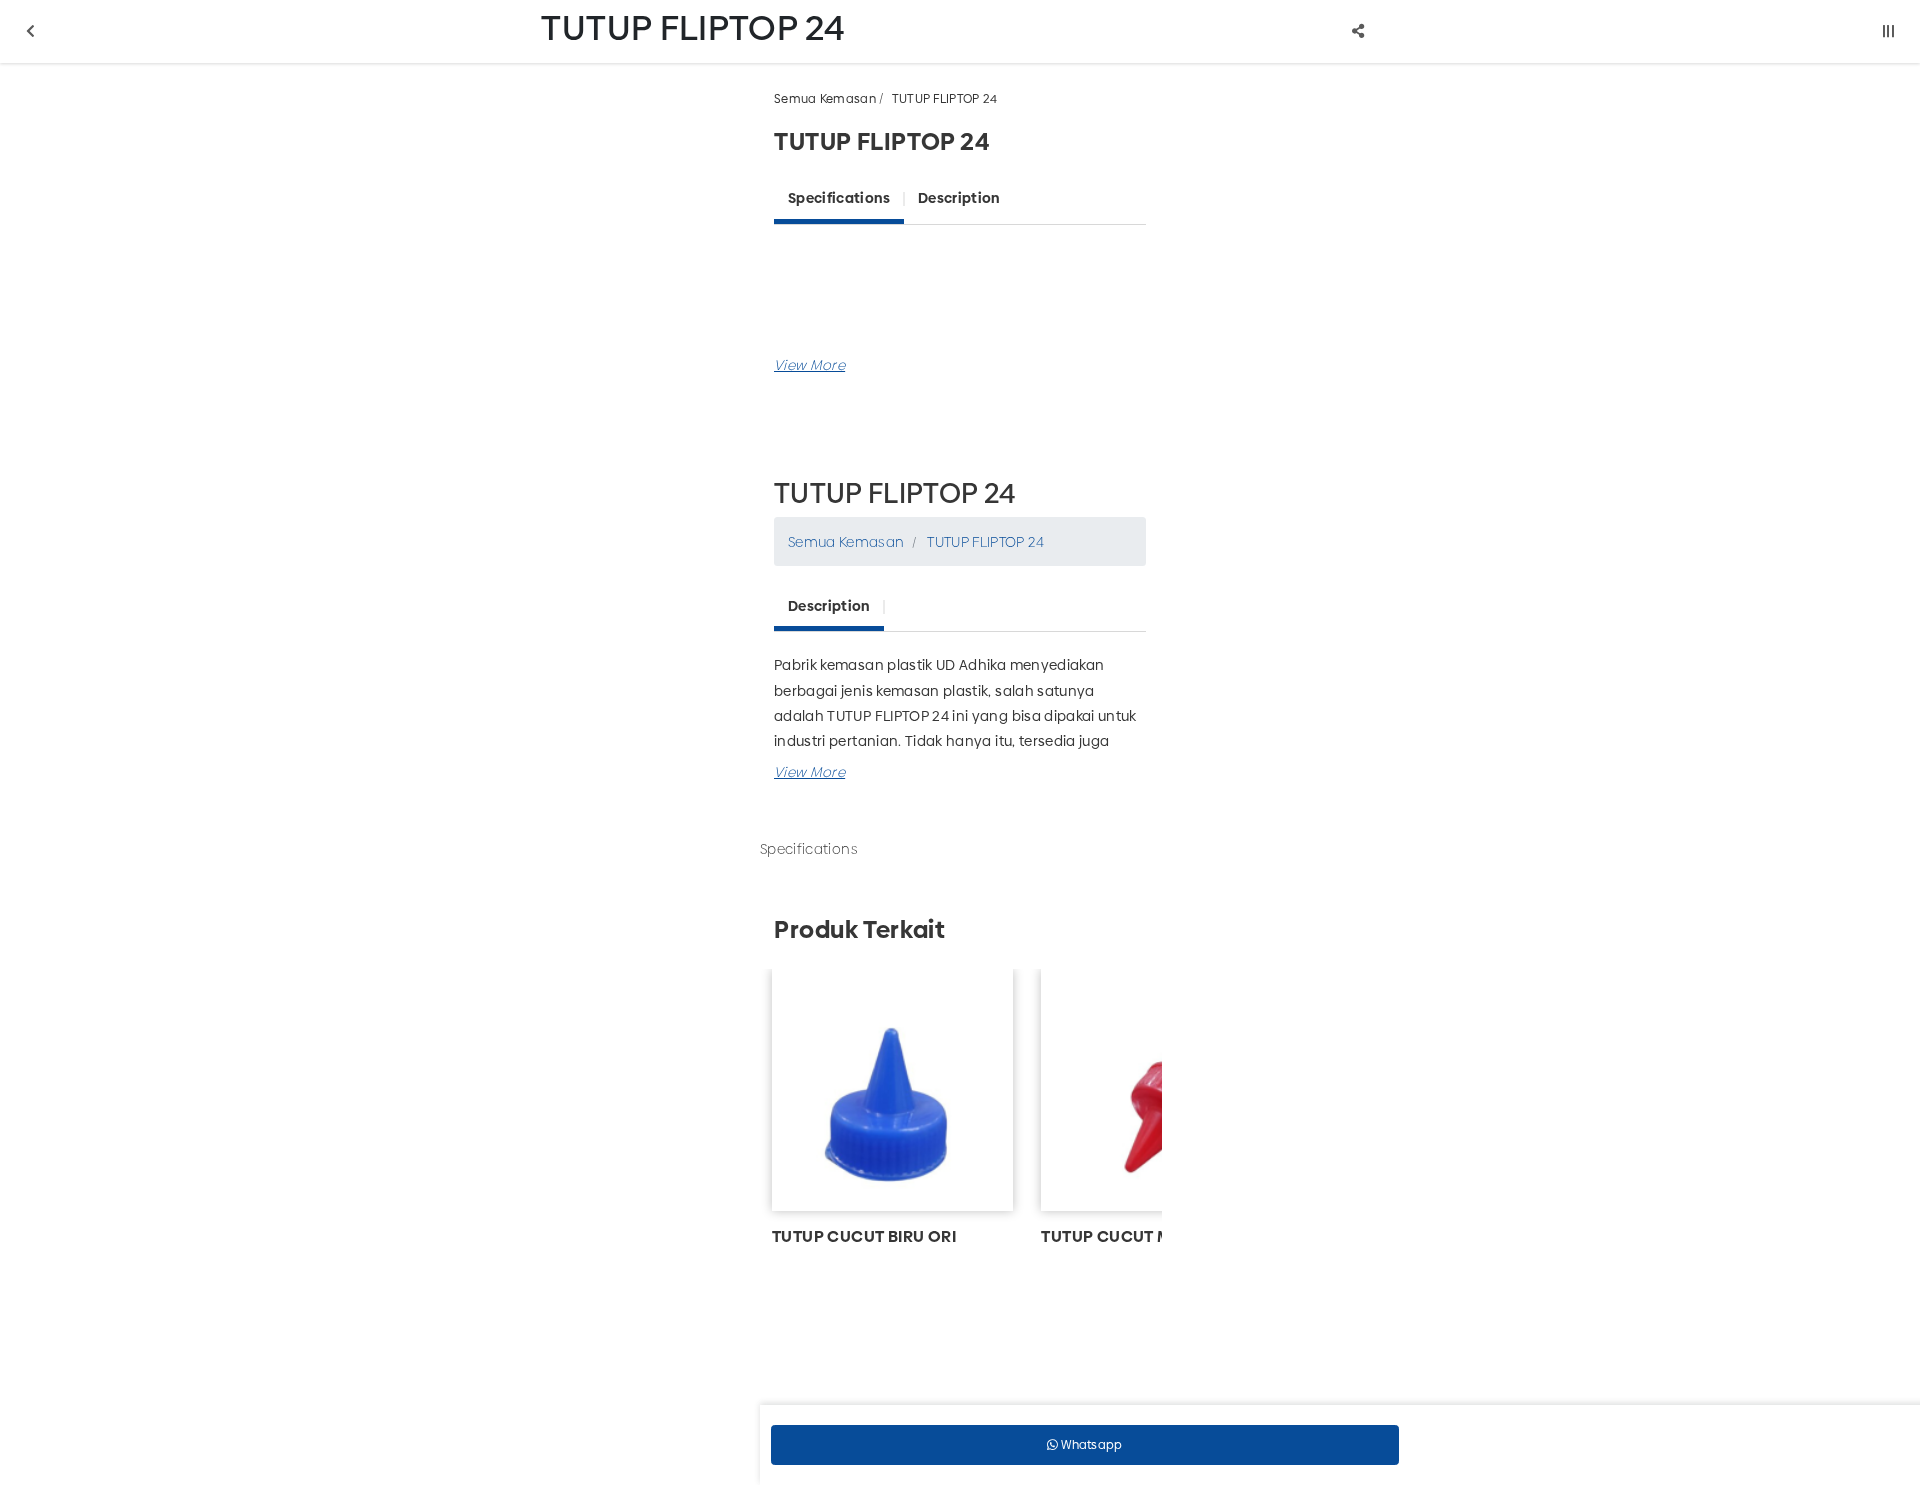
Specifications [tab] (839, 198)
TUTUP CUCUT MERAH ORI (1142, 1236)
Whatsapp (1090, 1445)
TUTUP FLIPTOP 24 (945, 99)
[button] (809, 365)
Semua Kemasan (825, 99)
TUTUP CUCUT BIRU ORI (864, 1236)
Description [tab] (959, 198)
